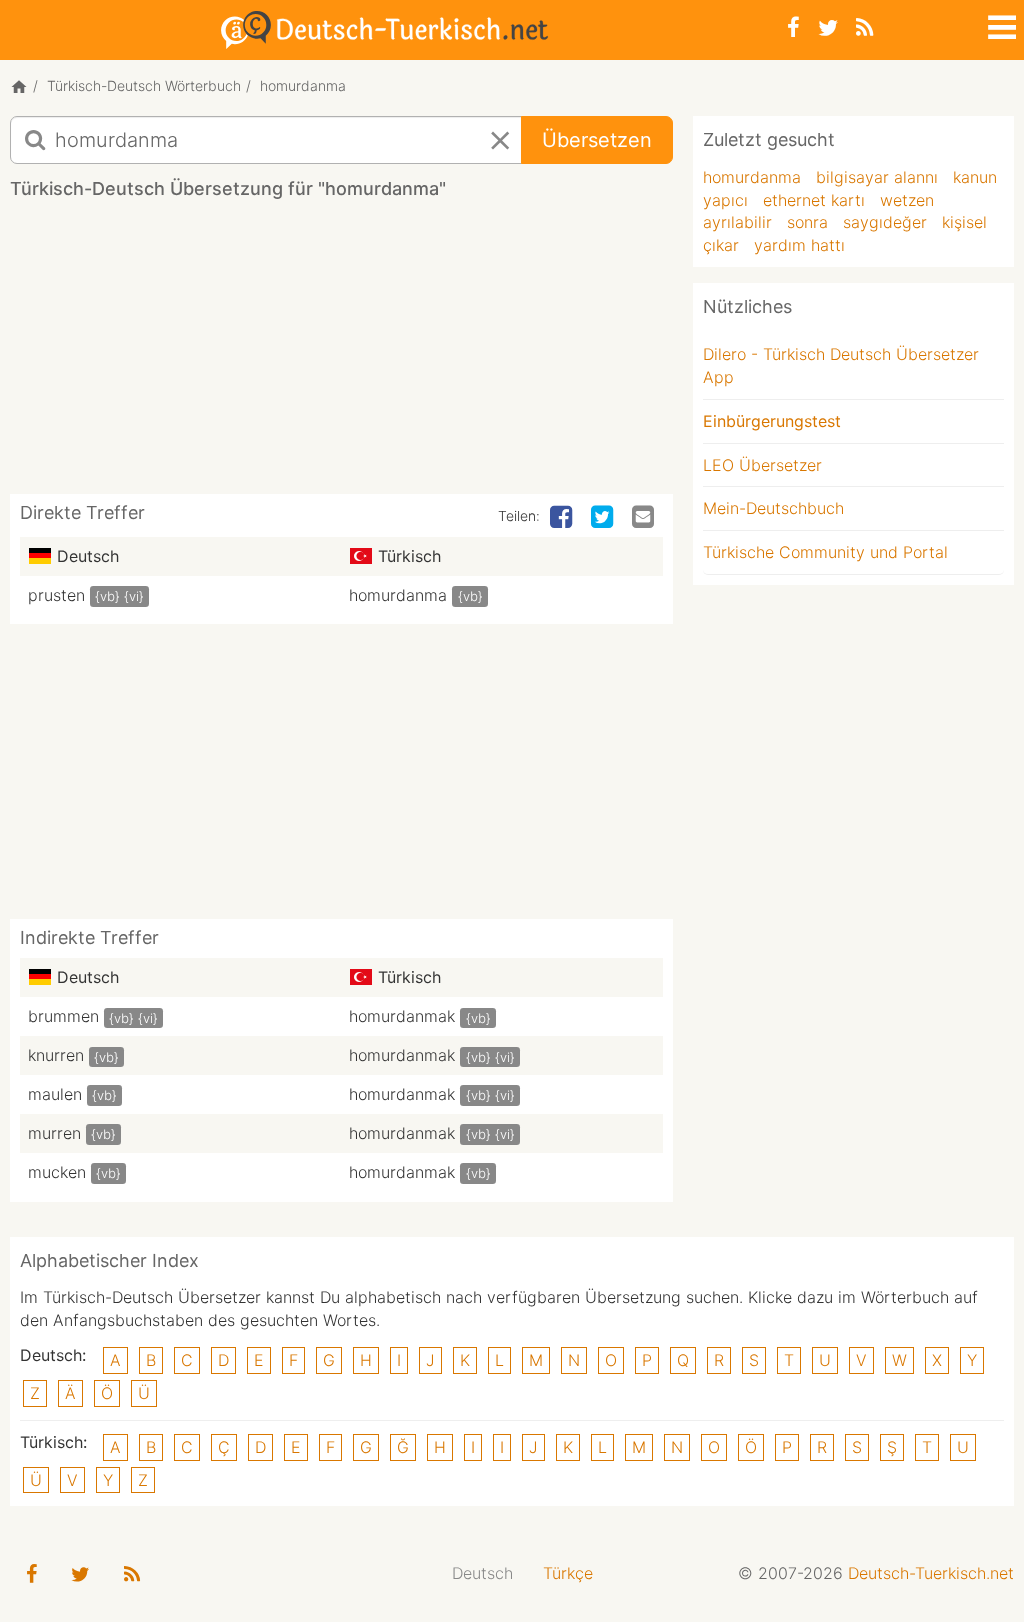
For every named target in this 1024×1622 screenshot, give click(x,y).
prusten (56, 595)
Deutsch (482, 1573)
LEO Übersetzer (762, 465)
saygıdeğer (885, 222)
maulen (55, 1094)
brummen (63, 1016)
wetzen (907, 200)
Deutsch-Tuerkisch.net (931, 1573)
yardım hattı (799, 245)
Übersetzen (597, 140)
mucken (57, 1172)
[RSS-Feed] (864, 27)
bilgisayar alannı (877, 177)
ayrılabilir (737, 222)
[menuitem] (482, 1573)
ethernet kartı (814, 200)
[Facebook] (793, 27)
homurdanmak (402, 1016)
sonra (807, 222)
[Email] (645, 518)
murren (54, 1133)
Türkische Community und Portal (825, 552)
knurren (56, 1055)
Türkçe (568, 1573)
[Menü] (1000, 24)
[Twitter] (828, 27)
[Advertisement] (374, 354)
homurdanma (398, 595)
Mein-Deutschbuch (773, 508)
